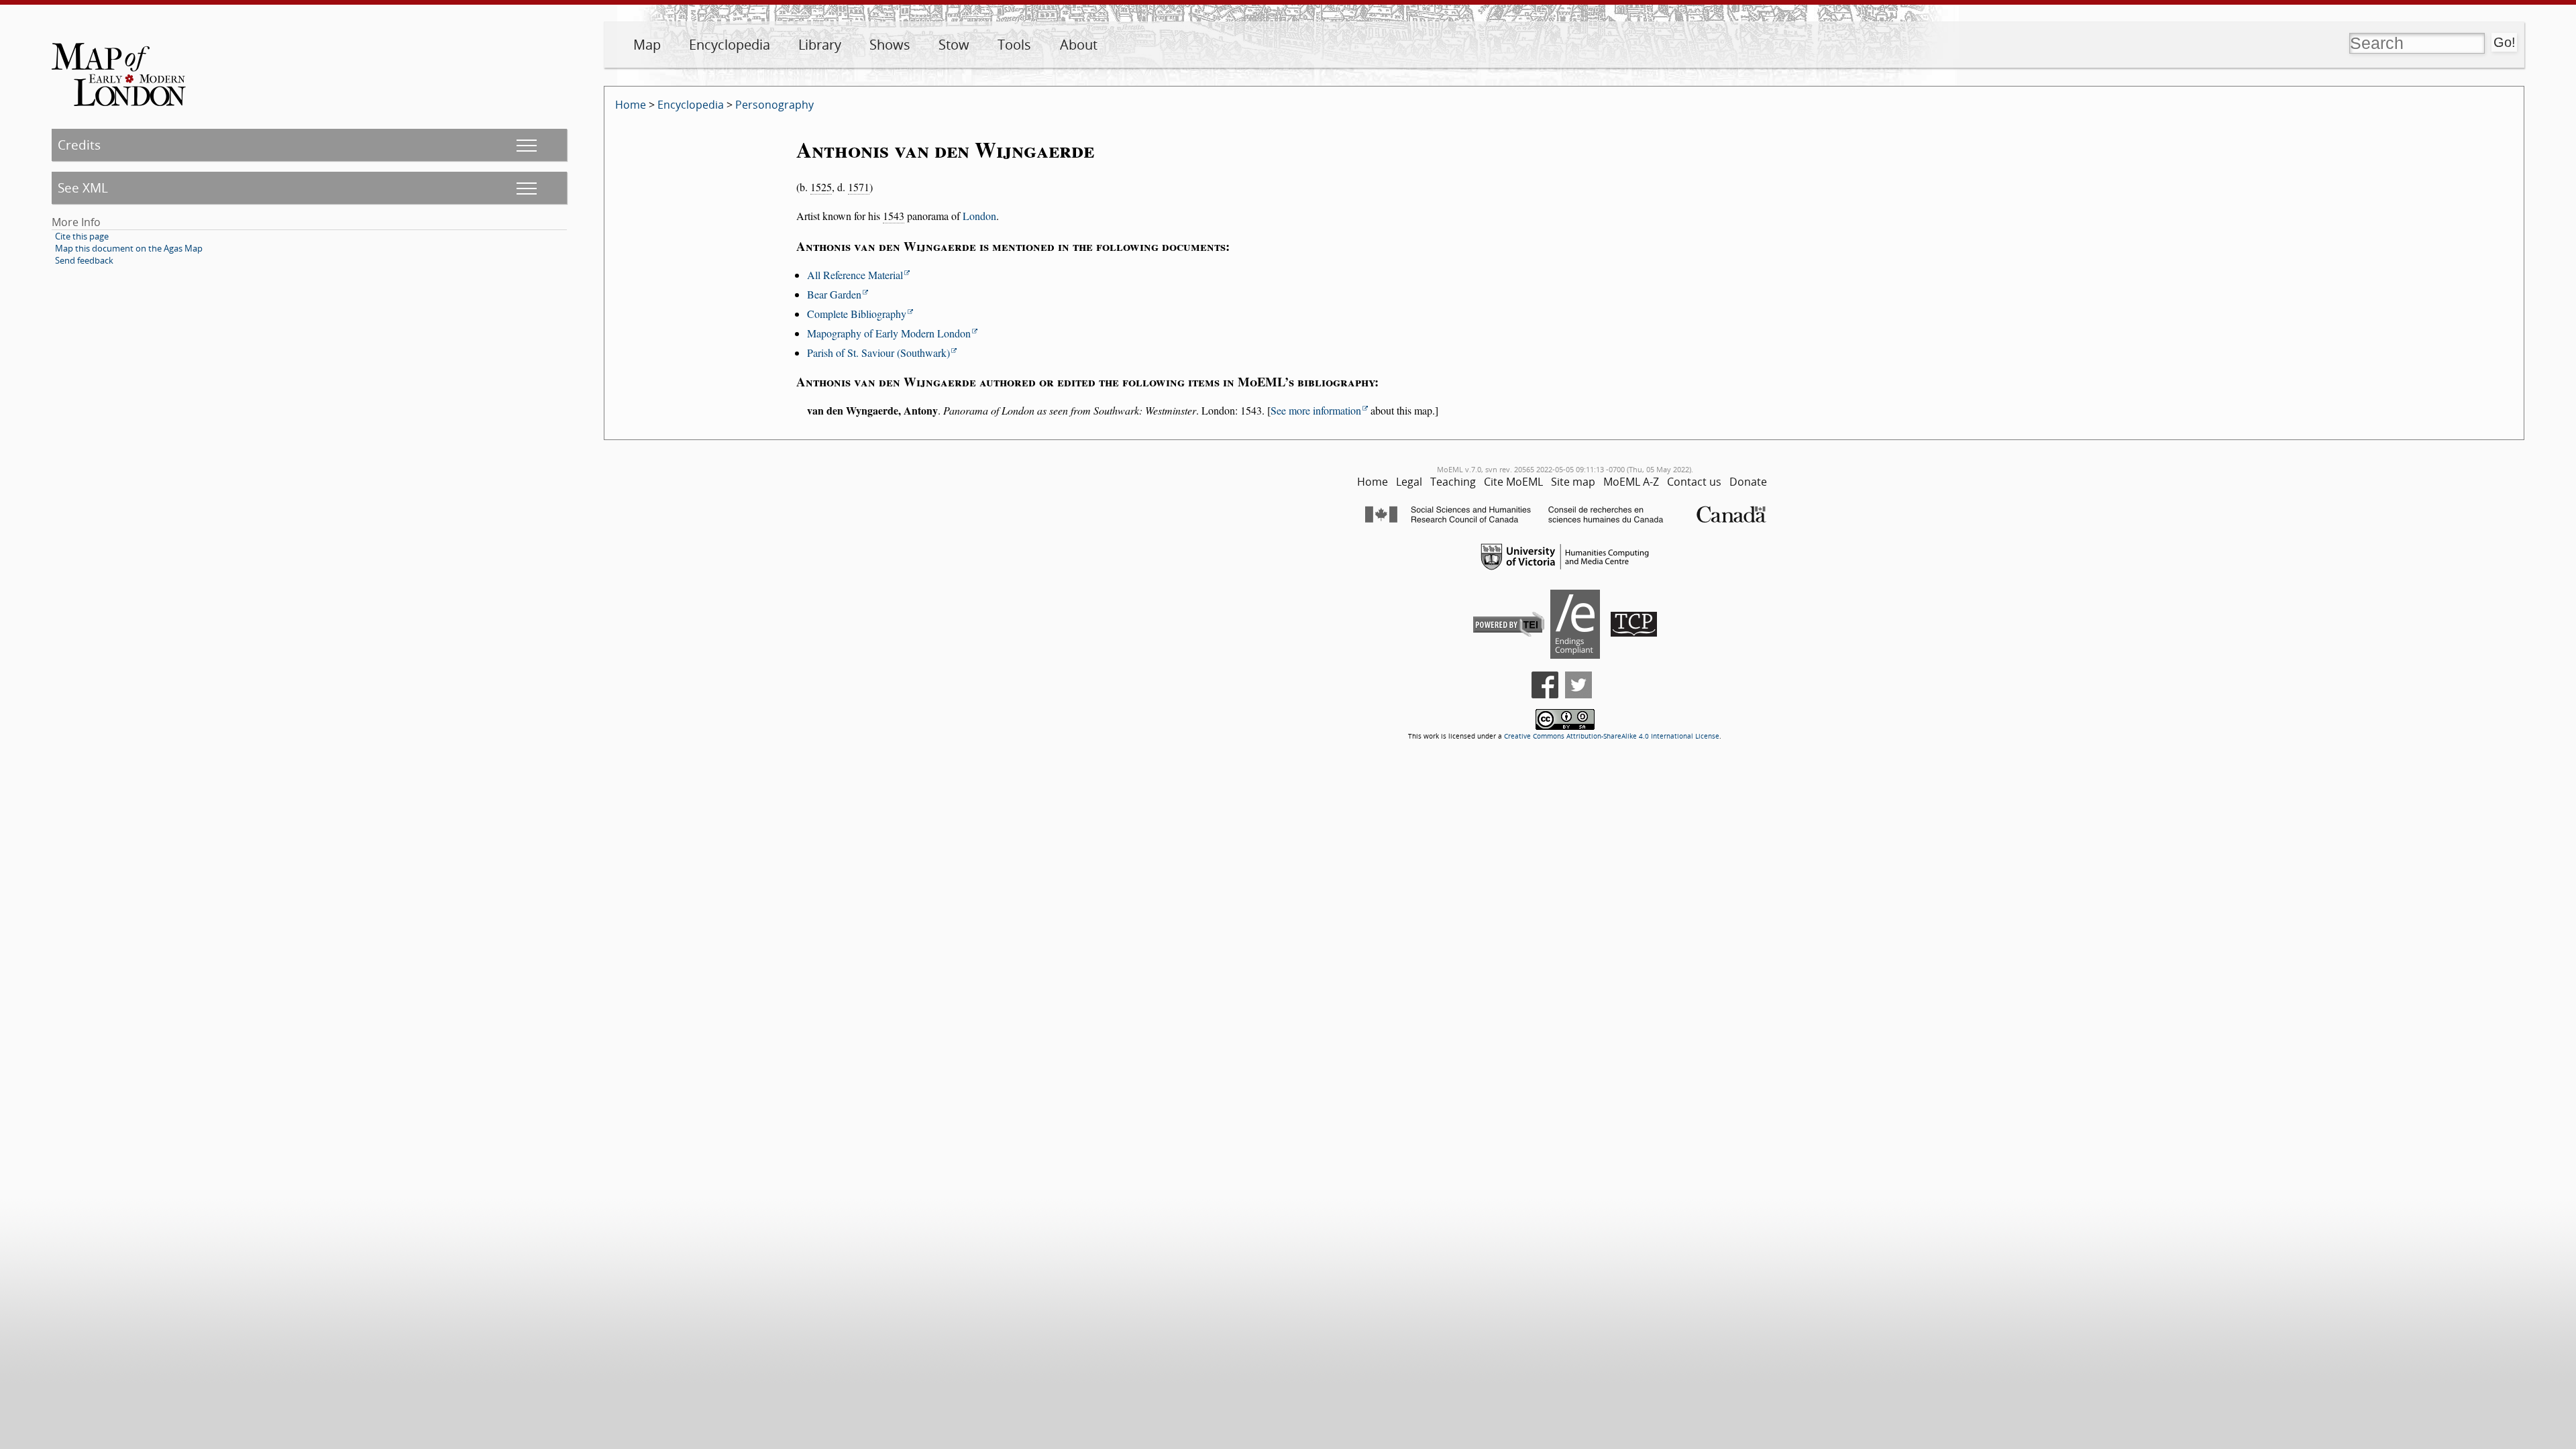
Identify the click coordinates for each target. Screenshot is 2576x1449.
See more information (1316, 410)
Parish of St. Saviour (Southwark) (878, 353)
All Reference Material (855, 275)
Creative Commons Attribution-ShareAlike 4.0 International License (1612, 736)
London (979, 216)
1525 (821, 187)
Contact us (1694, 482)
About (1079, 45)
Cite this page (82, 236)
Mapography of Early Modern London (889, 333)
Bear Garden (834, 294)
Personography (774, 105)
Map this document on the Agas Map (129, 248)
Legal (1409, 482)
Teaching (1453, 482)
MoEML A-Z (1631, 482)
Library (820, 45)
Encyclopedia (730, 45)
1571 (859, 187)
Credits (79, 145)
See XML (83, 187)
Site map (1573, 482)
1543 (894, 216)
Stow (954, 45)
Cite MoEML (1513, 482)
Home (631, 105)
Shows (890, 45)
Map (647, 45)
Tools (1014, 45)
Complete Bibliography (857, 314)
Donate (1748, 482)
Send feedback (84, 260)
